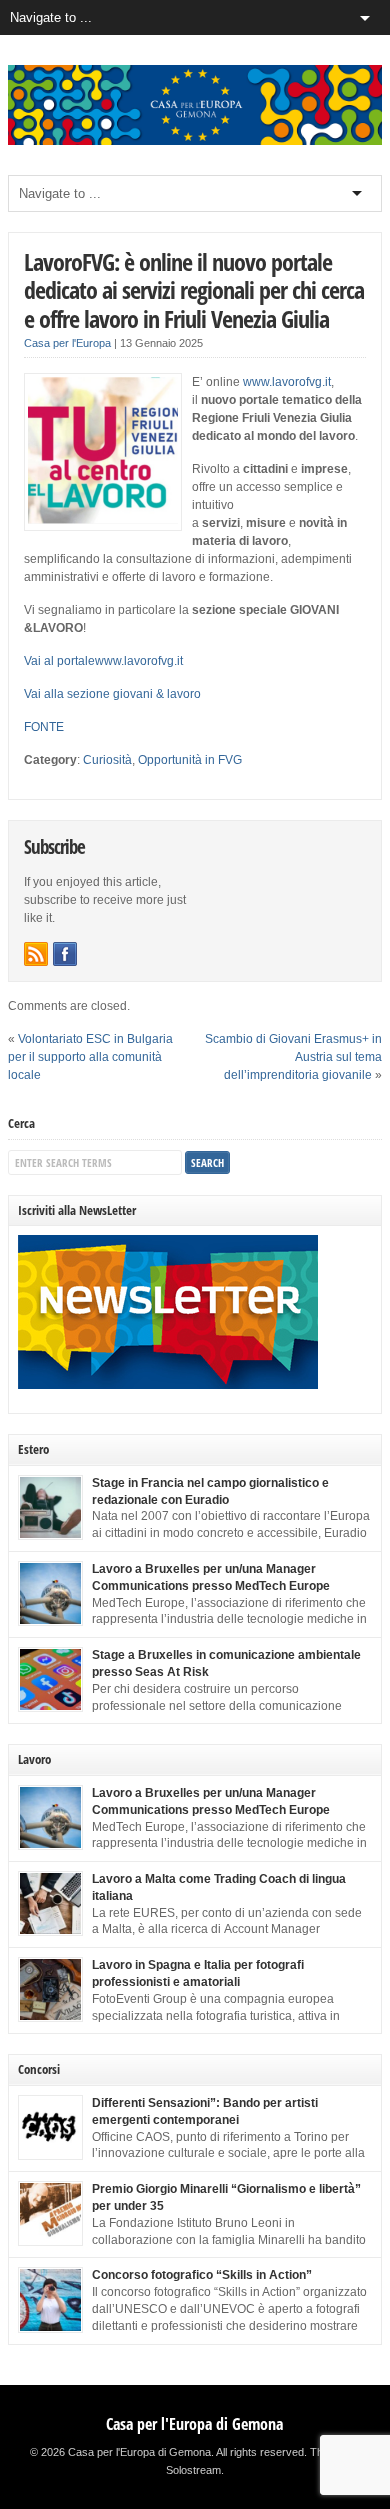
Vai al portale (59, 661)
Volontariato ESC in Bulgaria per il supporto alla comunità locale (90, 1057)
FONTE (44, 727)
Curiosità (107, 760)
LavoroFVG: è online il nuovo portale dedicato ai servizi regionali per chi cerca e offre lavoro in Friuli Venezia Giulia (194, 290)
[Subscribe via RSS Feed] (36, 954)
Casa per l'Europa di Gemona (194, 2424)
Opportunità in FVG (190, 760)
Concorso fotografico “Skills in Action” (202, 2275)
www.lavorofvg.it (287, 382)
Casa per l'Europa (67, 343)
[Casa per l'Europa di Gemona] (195, 141)
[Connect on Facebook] (65, 954)
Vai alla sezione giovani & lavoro (112, 694)
